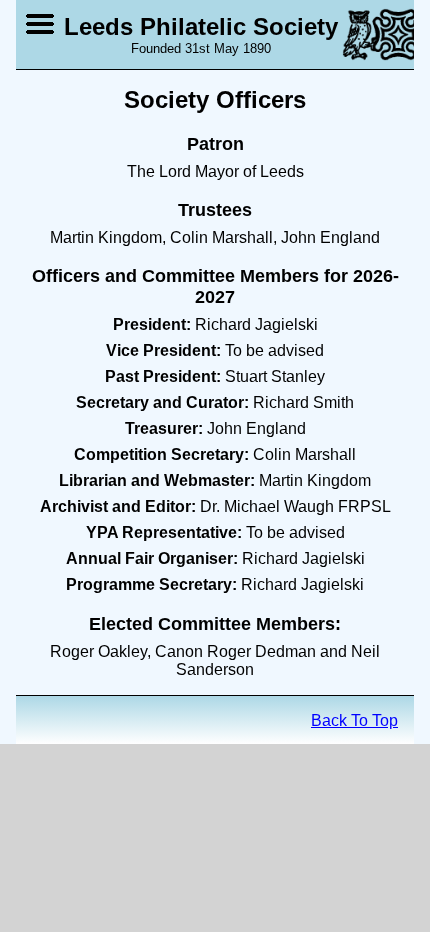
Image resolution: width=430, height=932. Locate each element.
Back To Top (354, 720)
